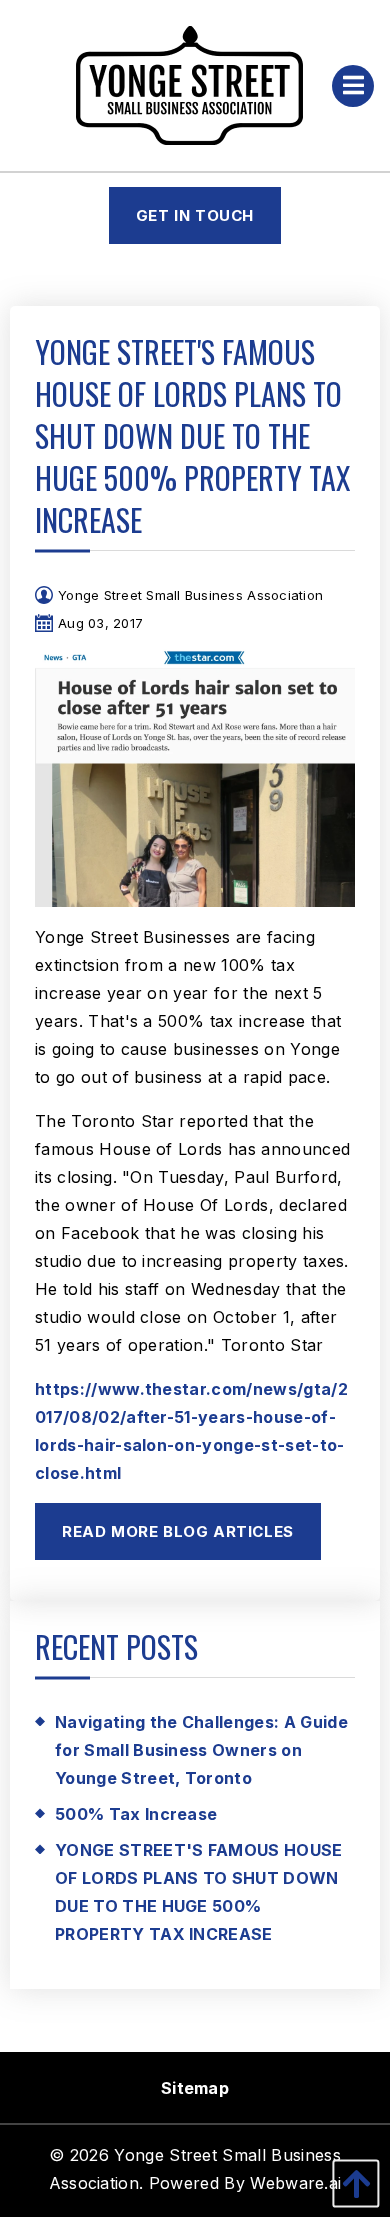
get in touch (195, 215)
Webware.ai (295, 2183)
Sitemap (195, 2088)
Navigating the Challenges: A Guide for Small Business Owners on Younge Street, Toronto (201, 1750)
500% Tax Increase (136, 1814)
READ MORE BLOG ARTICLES (178, 1531)
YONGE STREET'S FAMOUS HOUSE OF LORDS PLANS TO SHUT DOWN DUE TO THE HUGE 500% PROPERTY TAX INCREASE (199, 1892)
